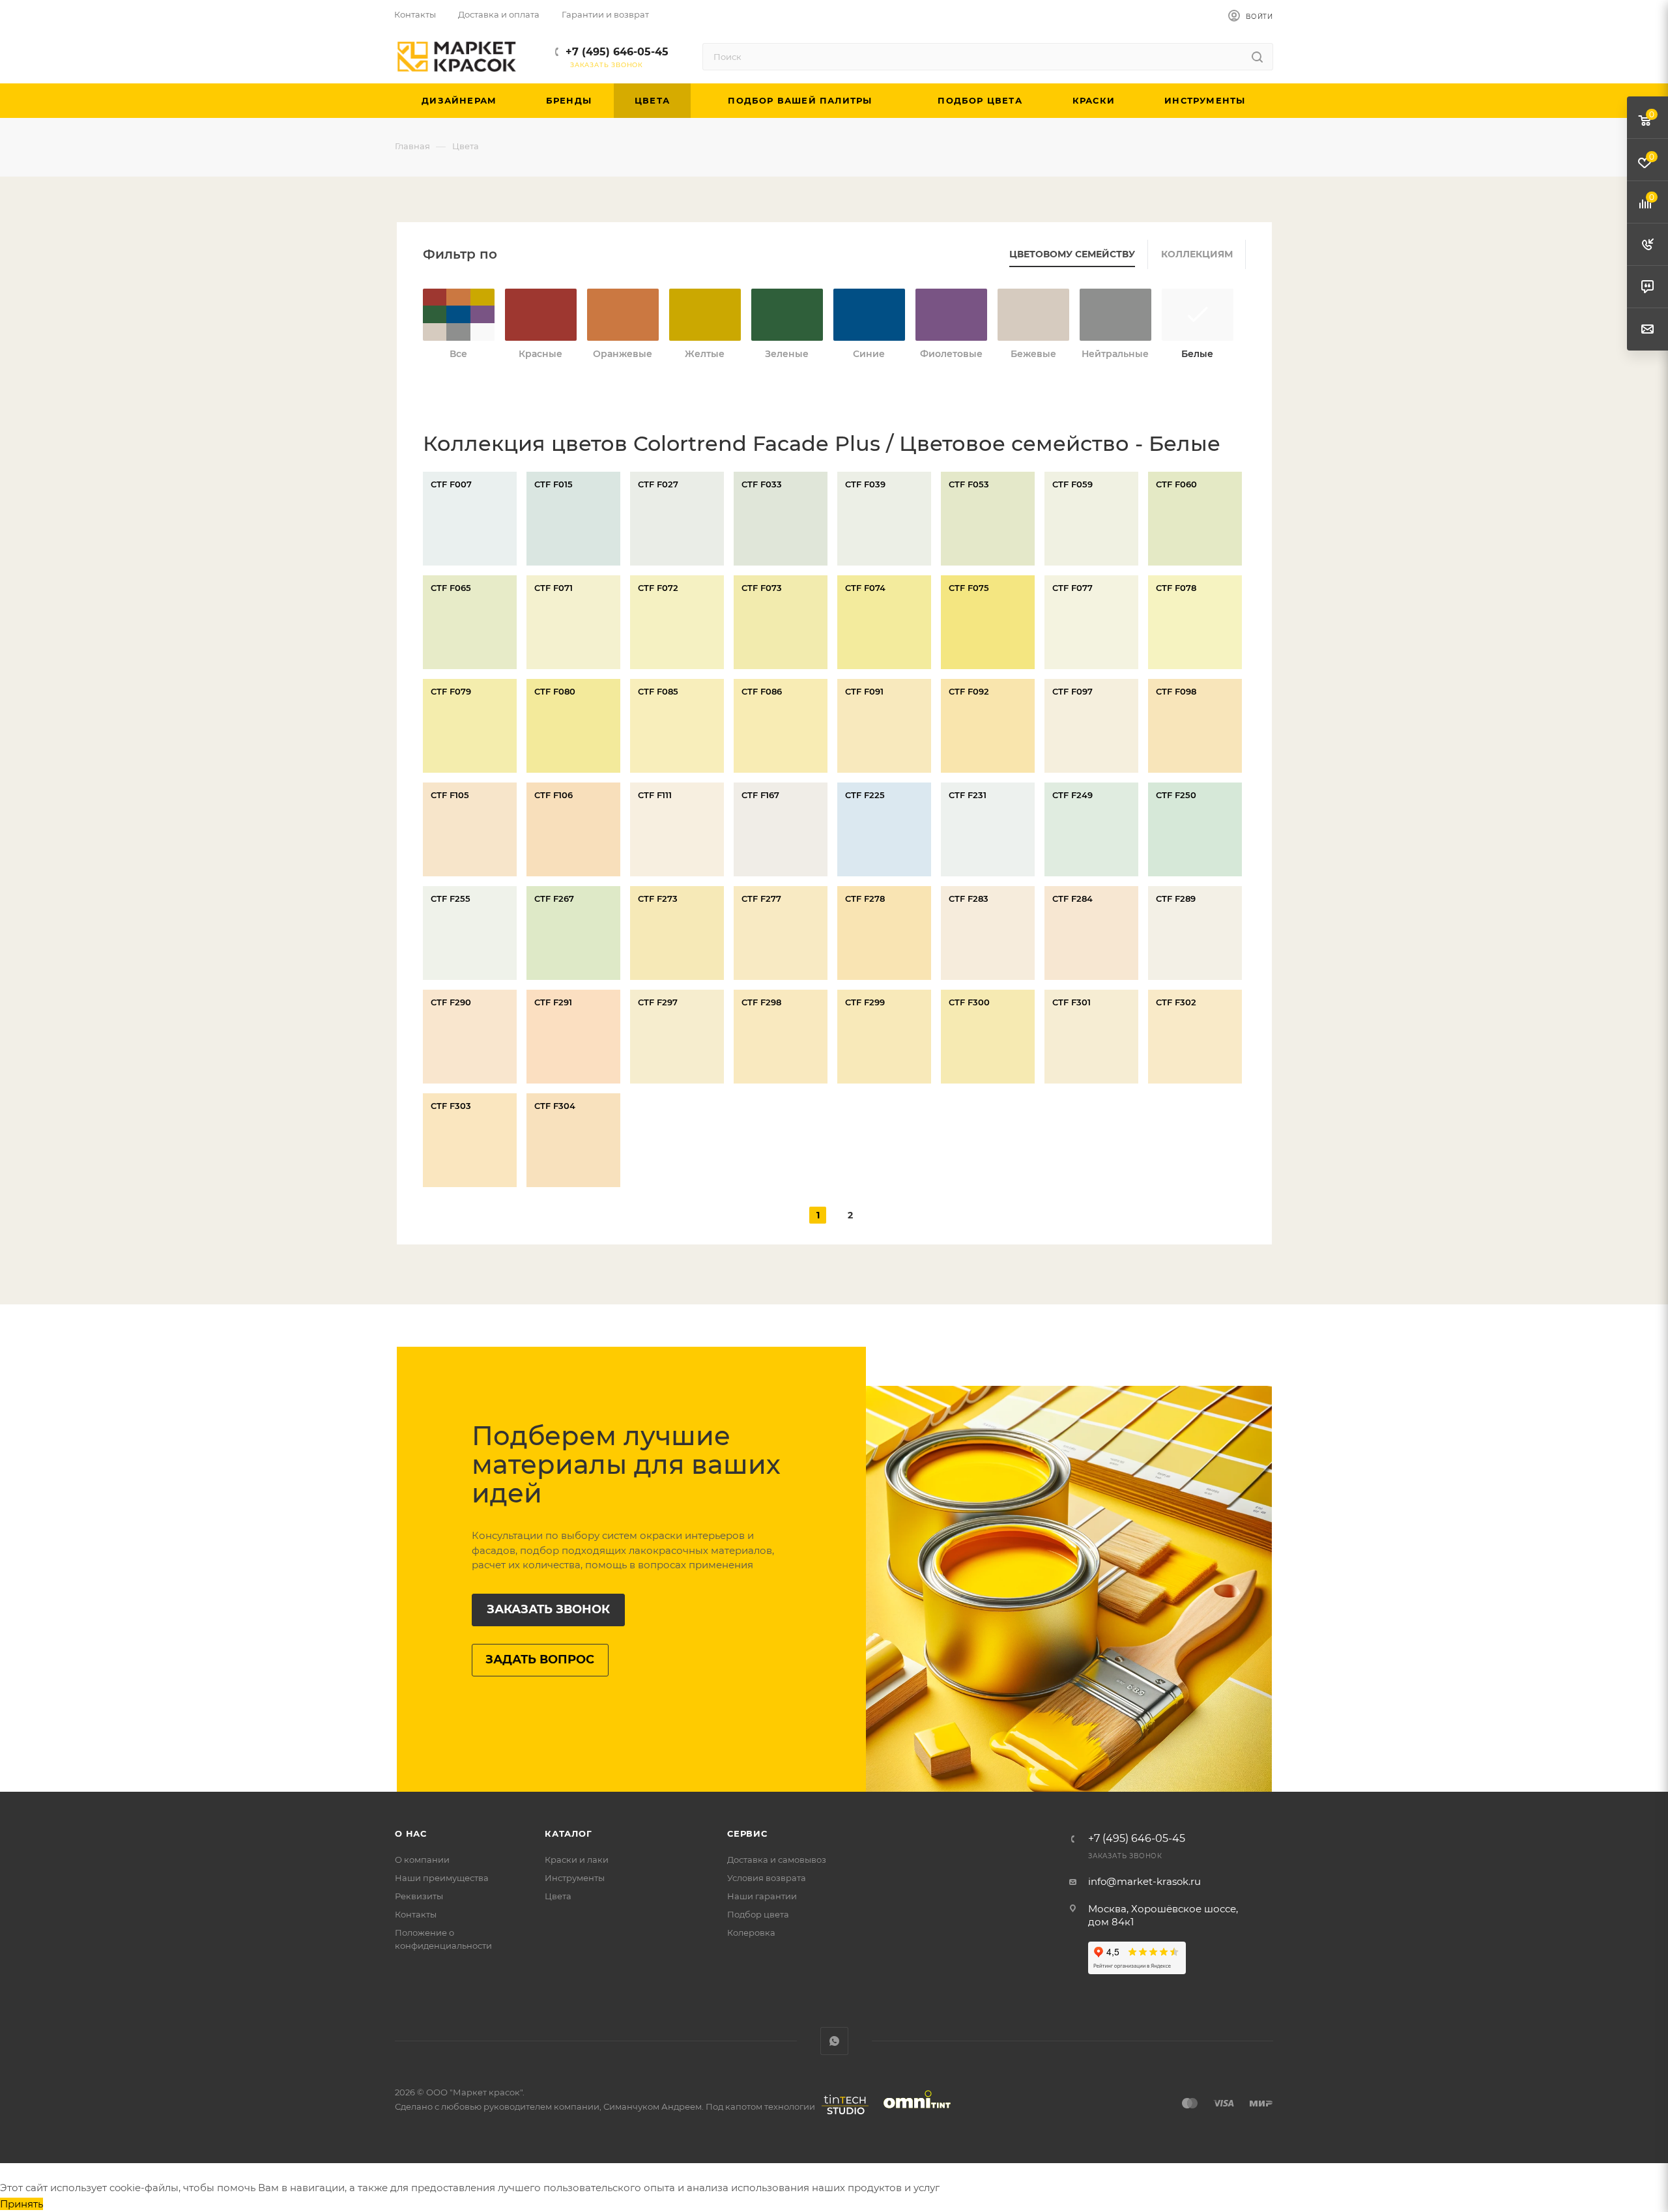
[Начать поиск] (1257, 57)
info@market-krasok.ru (1144, 1881)
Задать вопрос (540, 1659)
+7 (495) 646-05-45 (617, 52)
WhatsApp (834, 2041)
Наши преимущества (442, 1878)
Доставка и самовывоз (777, 1860)
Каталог (568, 1833)
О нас (411, 1833)
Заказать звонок (548, 1609)
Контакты (416, 1914)
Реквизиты (419, 1896)
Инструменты (575, 1878)
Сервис (747, 1833)
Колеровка (751, 1932)
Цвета (558, 1896)
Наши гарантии (762, 1896)
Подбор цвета (758, 1914)
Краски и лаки (577, 1860)
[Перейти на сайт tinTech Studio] (842, 2114)
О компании (422, 1860)
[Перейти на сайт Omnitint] (913, 2114)
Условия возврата (767, 1878)
